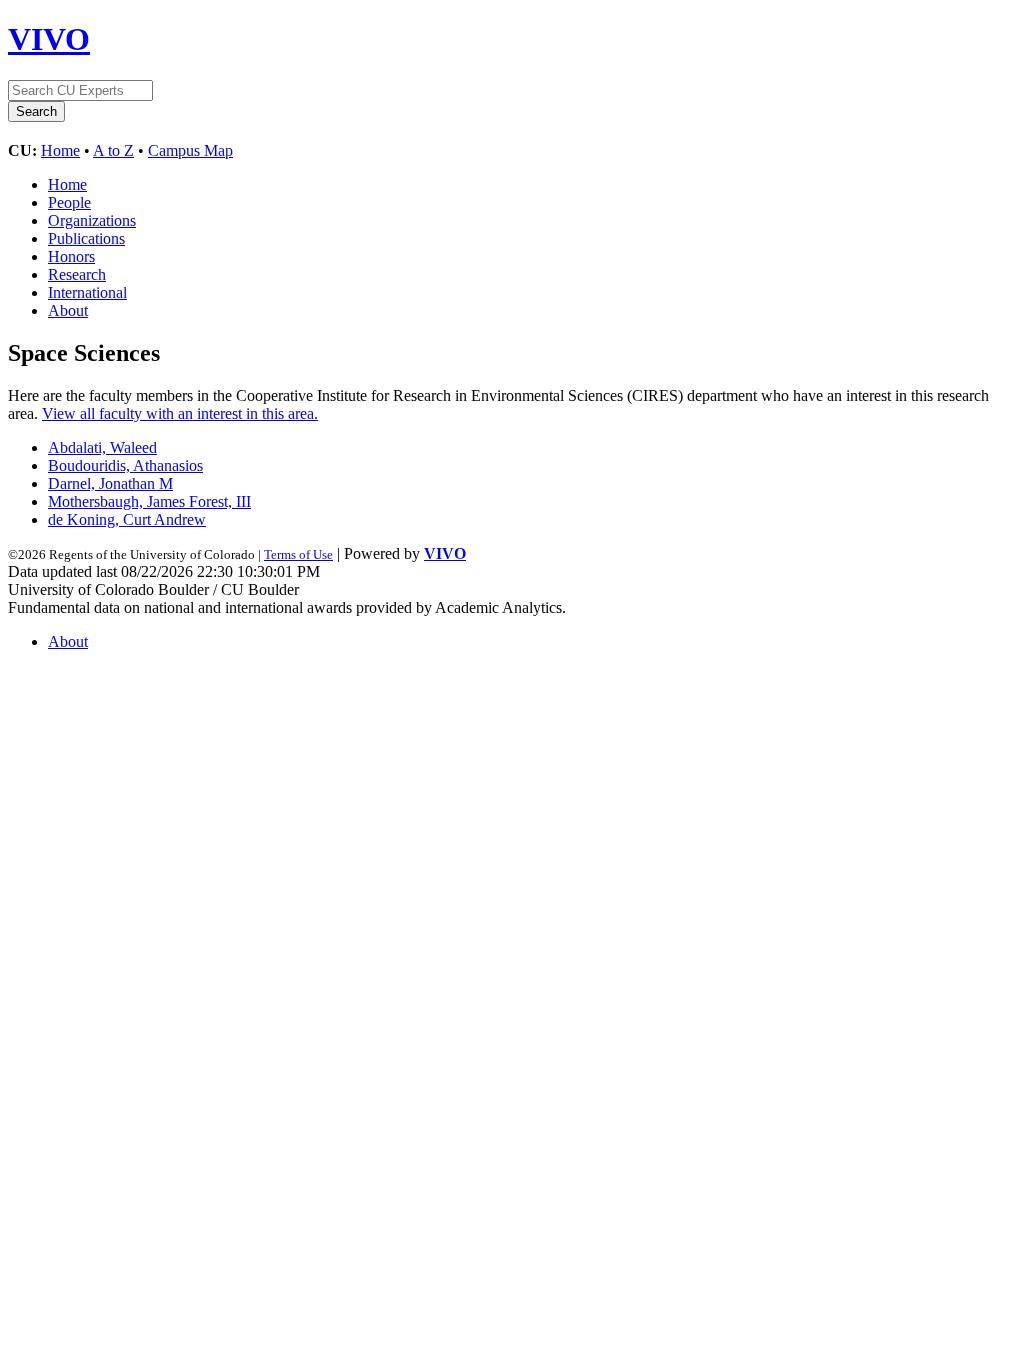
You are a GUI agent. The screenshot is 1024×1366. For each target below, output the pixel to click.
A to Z (113, 150)
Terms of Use (298, 554)
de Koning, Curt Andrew (127, 519)
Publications (86, 238)
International (87, 292)
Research (77, 274)
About (68, 310)
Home (60, 150)
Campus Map (190, 150)
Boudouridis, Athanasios (125, 465)
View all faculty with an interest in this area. (180, 413)
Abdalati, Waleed (102, 447)
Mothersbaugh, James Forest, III (149, 501)
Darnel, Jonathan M (110, 483)
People (69, 202)
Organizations (92, 220)
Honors (71, 256)
